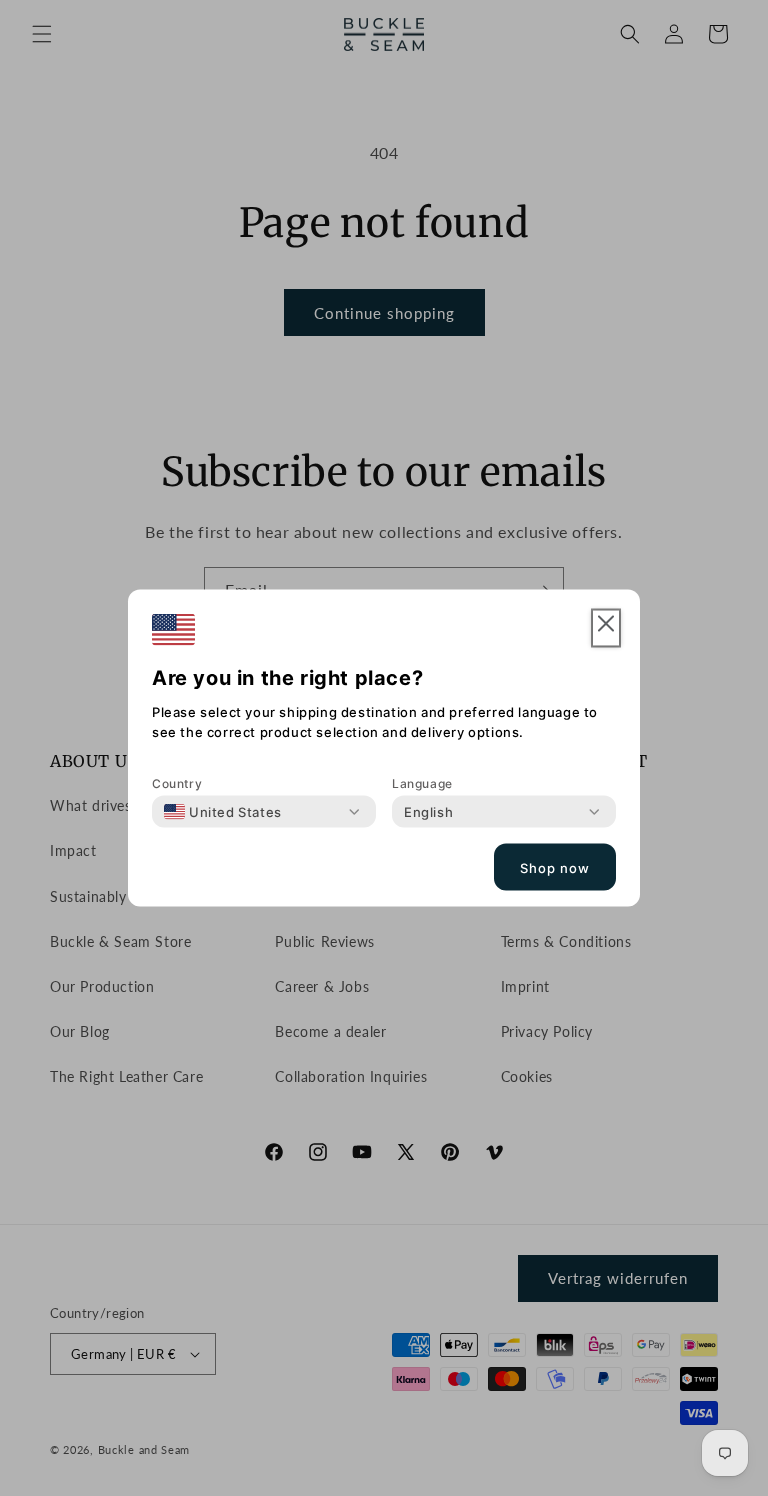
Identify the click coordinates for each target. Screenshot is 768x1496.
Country (177, 783)
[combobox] (223, 812)
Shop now (555, 867)
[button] (606, 628)
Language (422, 783)
